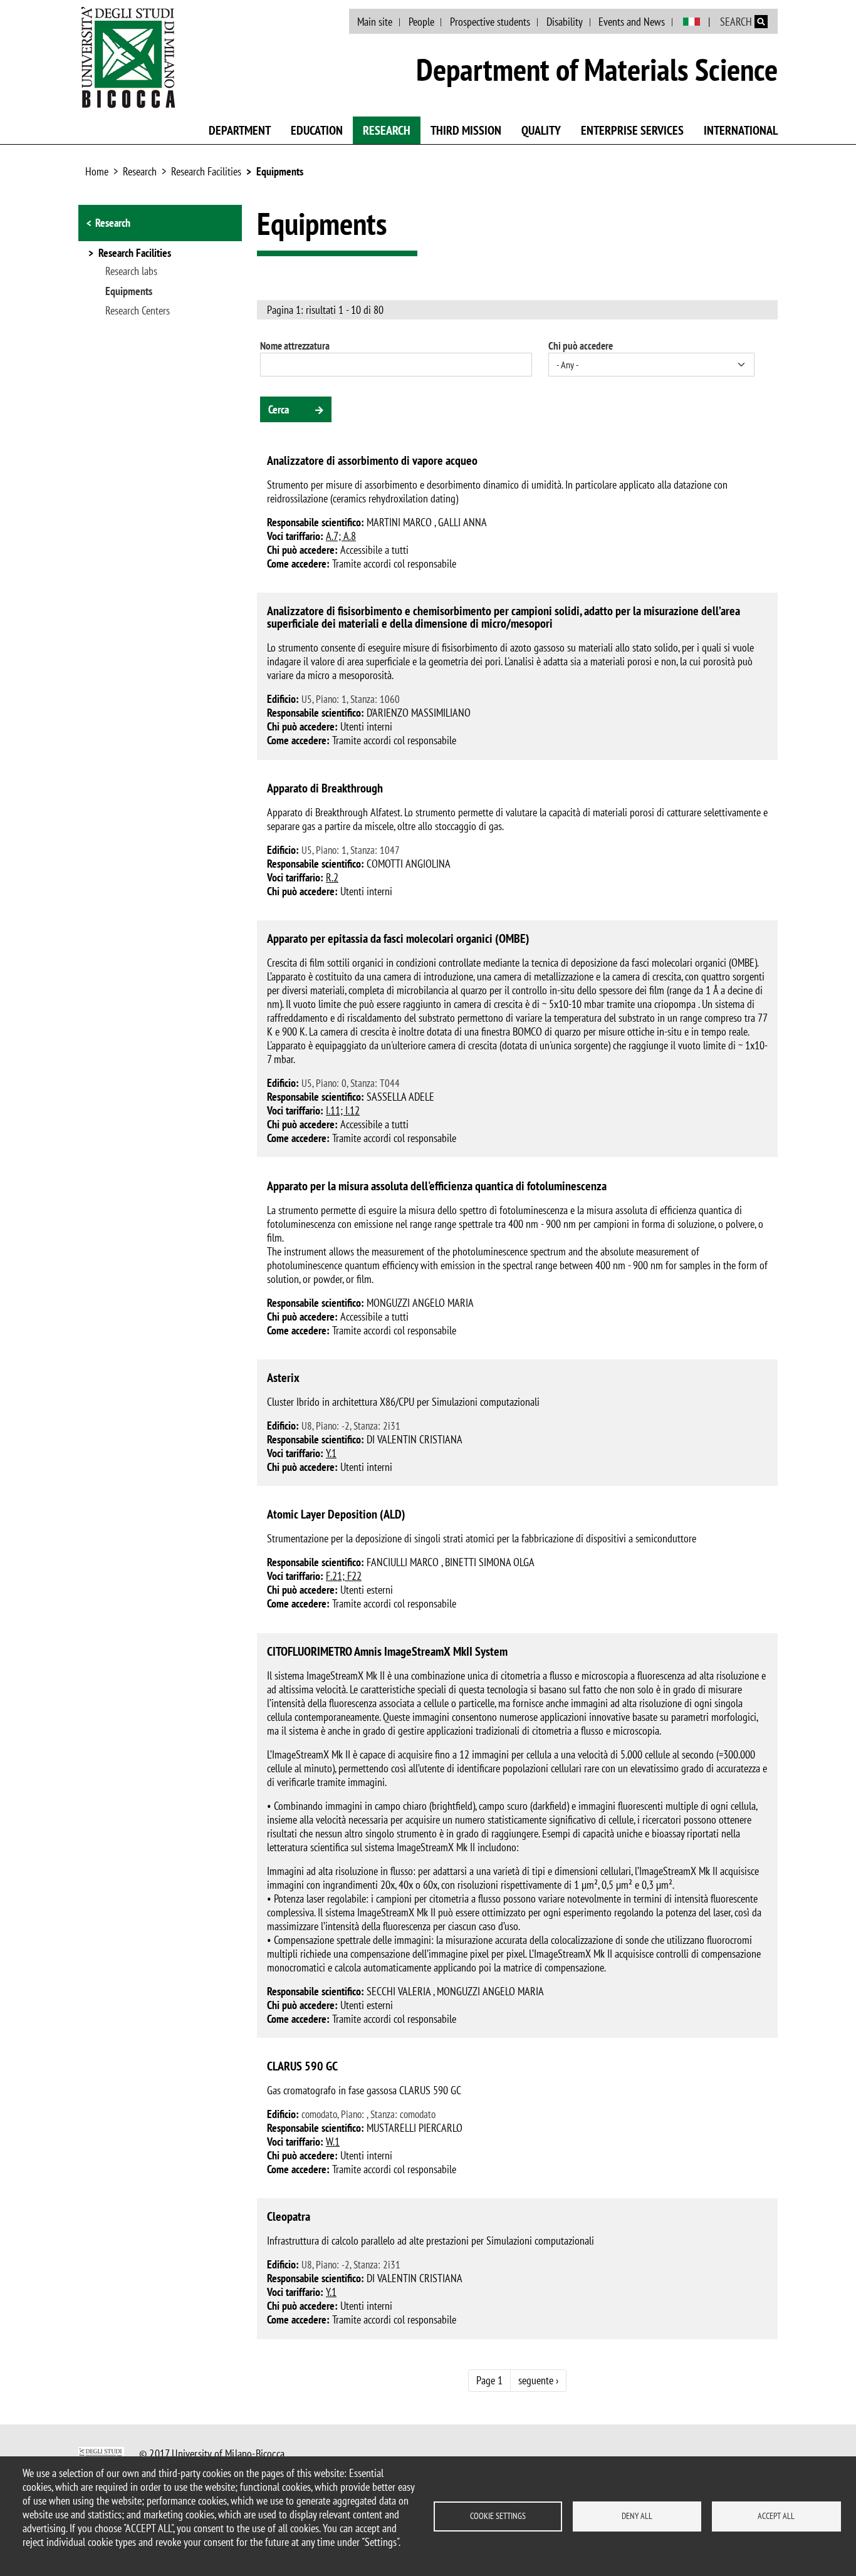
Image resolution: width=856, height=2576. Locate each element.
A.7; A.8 (341, 536)
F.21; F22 (344, 1576)
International (741, 130)
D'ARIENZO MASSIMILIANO (419, 713)
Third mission (466, 130)
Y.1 (331, 1453)
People (421, 22)
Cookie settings (498, 2516)
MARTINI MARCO (399, 522)
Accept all (776, 2516)
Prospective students (490, 22)
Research (387, 130)
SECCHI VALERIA (399, 1991)
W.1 (333, 2142)
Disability (565, 22)
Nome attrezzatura (295, 346)
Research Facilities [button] (135, 254)
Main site (375, 22)
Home (97, 171)
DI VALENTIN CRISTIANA (415, 1439)
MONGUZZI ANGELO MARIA (420, 1303)
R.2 (332, 877)
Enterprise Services (632, 130)
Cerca (279, 409)
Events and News (632, 22)
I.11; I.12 (343, 1110)
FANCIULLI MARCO (403, 1562)
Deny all (637, 2516)
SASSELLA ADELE (400, 1097)
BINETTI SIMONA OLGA (490, 1562)
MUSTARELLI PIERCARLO (415, 2128)
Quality (541, 130)
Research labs (131, 271)
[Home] (128, 57)
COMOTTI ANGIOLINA (409, 864)
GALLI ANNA (462, 522)
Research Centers (138, 311)
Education (317, 130)
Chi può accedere (581, 346)
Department (240, 130)
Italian (692, 22)
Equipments (280, 171)
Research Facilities (206, 171)
